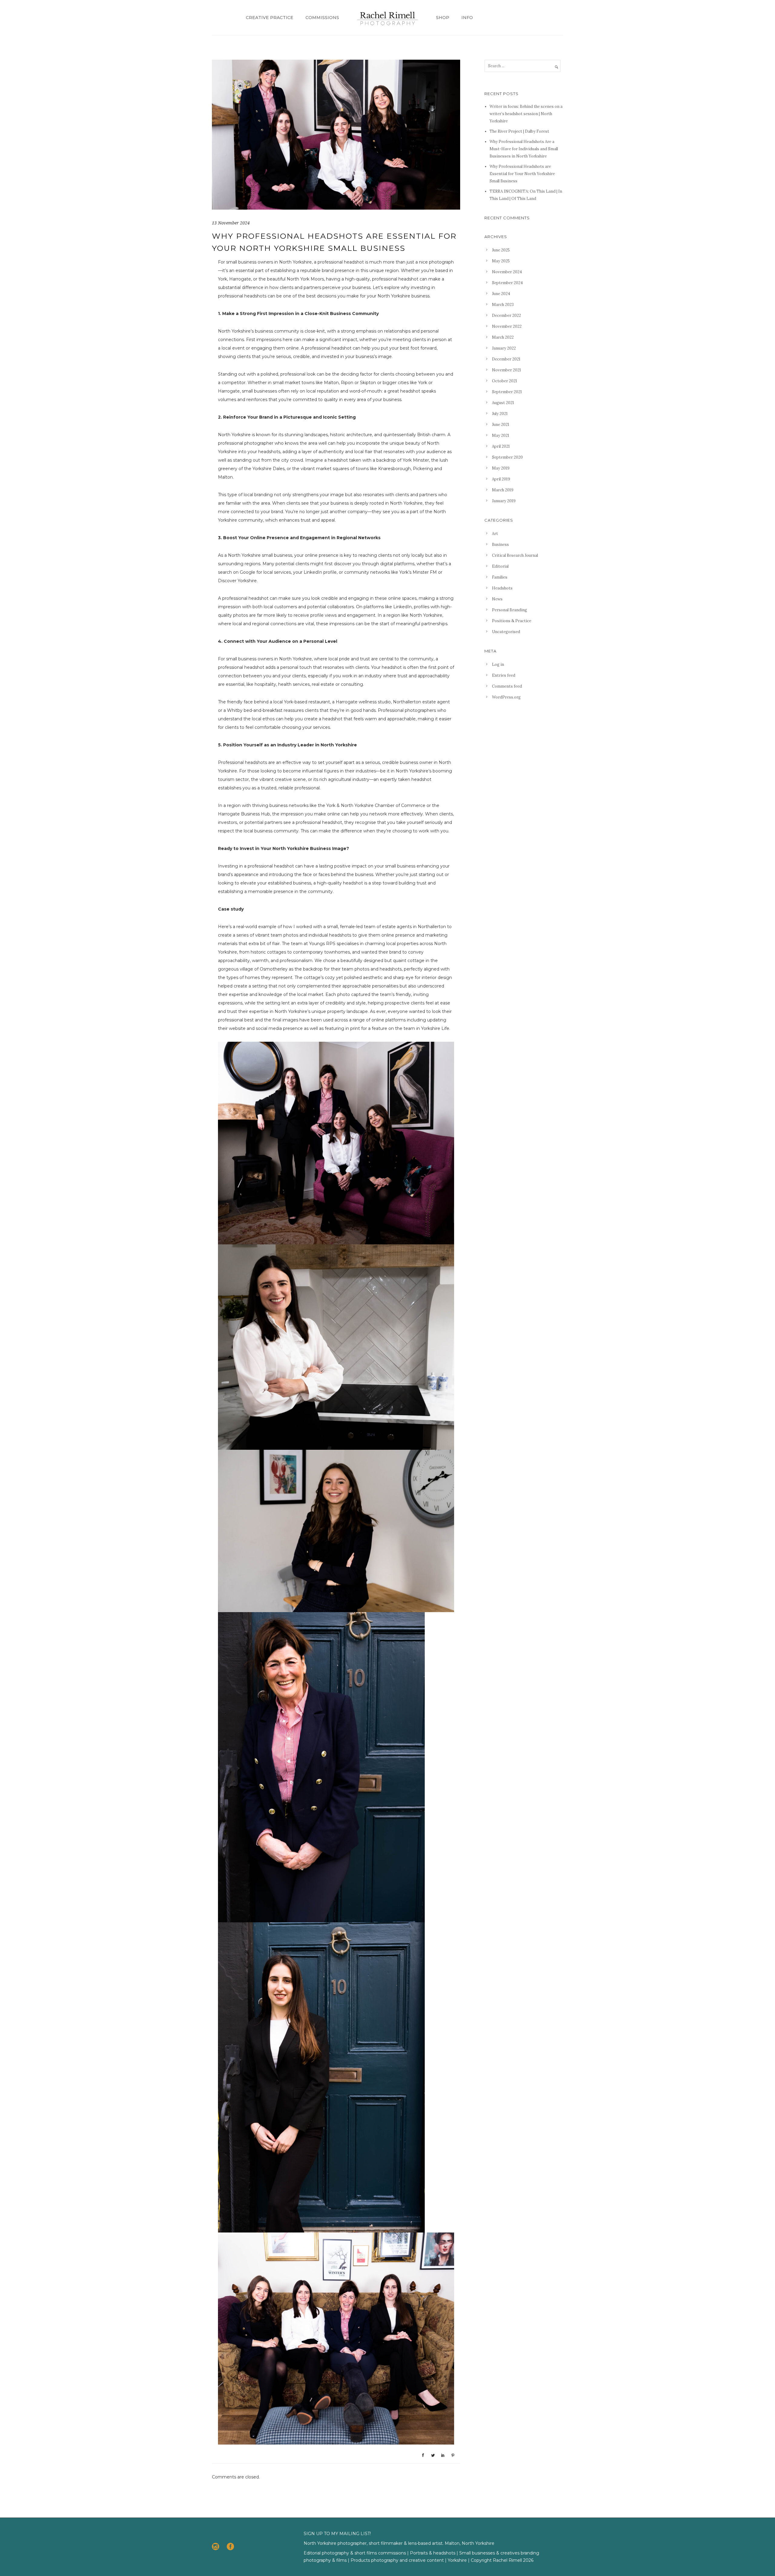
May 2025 (501, 261)
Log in (498, 664)
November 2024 (507, 272)
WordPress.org (506, 697)
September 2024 (507, 283)
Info (467, 18)
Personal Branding (510, 610)
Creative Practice (270, 18)
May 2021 (501, 435)
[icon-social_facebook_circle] (230, 2547)
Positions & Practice (512, 621)
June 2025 (501, 250)
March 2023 (503, 305)
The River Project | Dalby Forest (519, 131)
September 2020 (507, 457)
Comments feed (507, 686)
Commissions (322, 18)
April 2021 (501, 446)
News (497, 599)
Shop (443, 18)
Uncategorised (506, 632)
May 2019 (501, 468)
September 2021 (507, 392)
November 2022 (507, 326)
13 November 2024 (231, 223)
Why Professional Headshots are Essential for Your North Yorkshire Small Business (522, 174)
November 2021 (506, 370)
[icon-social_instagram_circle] (217, 2547)
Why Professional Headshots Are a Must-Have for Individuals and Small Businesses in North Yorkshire (524, 149)
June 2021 (501, 425)
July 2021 (500, 414)
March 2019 (503, 490)
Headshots (502, 588)
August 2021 (503, 403)
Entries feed (504, 675)
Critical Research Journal (515, 555)
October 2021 (505, 381)
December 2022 (506, 315)
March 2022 (503, 337)
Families (500, 577)
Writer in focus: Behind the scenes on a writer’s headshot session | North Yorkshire (526, 114)
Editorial (500, 566)
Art (495, 534)
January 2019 (504, 501)
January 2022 (504, 348)
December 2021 (506, 359)
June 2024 (501, 294)
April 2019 (501, 479)
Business (500, 544)
